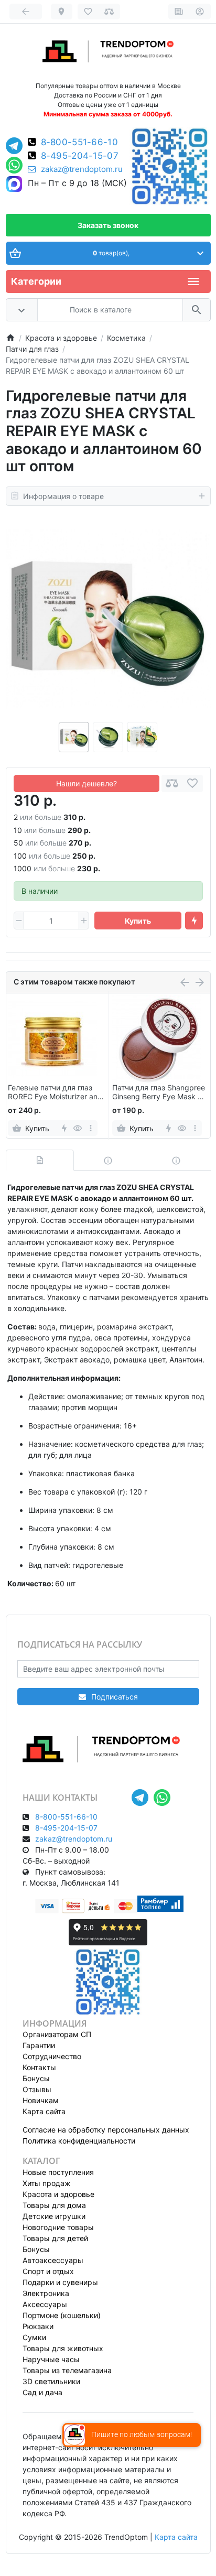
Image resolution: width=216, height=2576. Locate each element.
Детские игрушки (54, 2216)
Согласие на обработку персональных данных (106, 2130)
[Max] (14, 185)
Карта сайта (44, 2111)
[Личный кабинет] (200, 12)
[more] (90, 1128)
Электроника (46, 2293)
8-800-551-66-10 (80, 142)
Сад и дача (42, 2392)
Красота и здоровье (58, 2194)
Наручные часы (51, 2359)
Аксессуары (45, 2304)
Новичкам (41, 2100)
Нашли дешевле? (87, 783)
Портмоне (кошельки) (62, 2315)
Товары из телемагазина (67, 2370)
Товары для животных (63, 2348)
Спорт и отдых (48, 2271)
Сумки (34, 2337)
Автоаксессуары (53, 2260)
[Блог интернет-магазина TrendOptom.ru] (179, 12)
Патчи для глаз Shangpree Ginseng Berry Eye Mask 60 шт (160, 1092)
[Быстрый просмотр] (77, 1128)
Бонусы (36, 2078)
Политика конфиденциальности (79, 2141)
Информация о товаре (63, 496)
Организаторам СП (57, 2034)
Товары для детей (55, 2238)
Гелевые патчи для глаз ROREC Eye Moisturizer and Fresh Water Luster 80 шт (55, 1092)
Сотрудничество (52, 2056)
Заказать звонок (108, 225)
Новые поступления (58, 2172)
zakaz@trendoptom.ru (82, 169)
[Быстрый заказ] (194, 921)
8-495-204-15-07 (80, 156)
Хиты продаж (47, 2183)
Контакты (39, 2067)
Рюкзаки (38, 2326)
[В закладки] (192, 783)
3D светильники (51, 2381)
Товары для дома (54, 2205)
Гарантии (39, 2045)
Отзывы (37, 2089)
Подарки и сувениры (60, 2282)
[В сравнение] (172, 783)
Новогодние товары (58, 2227)
